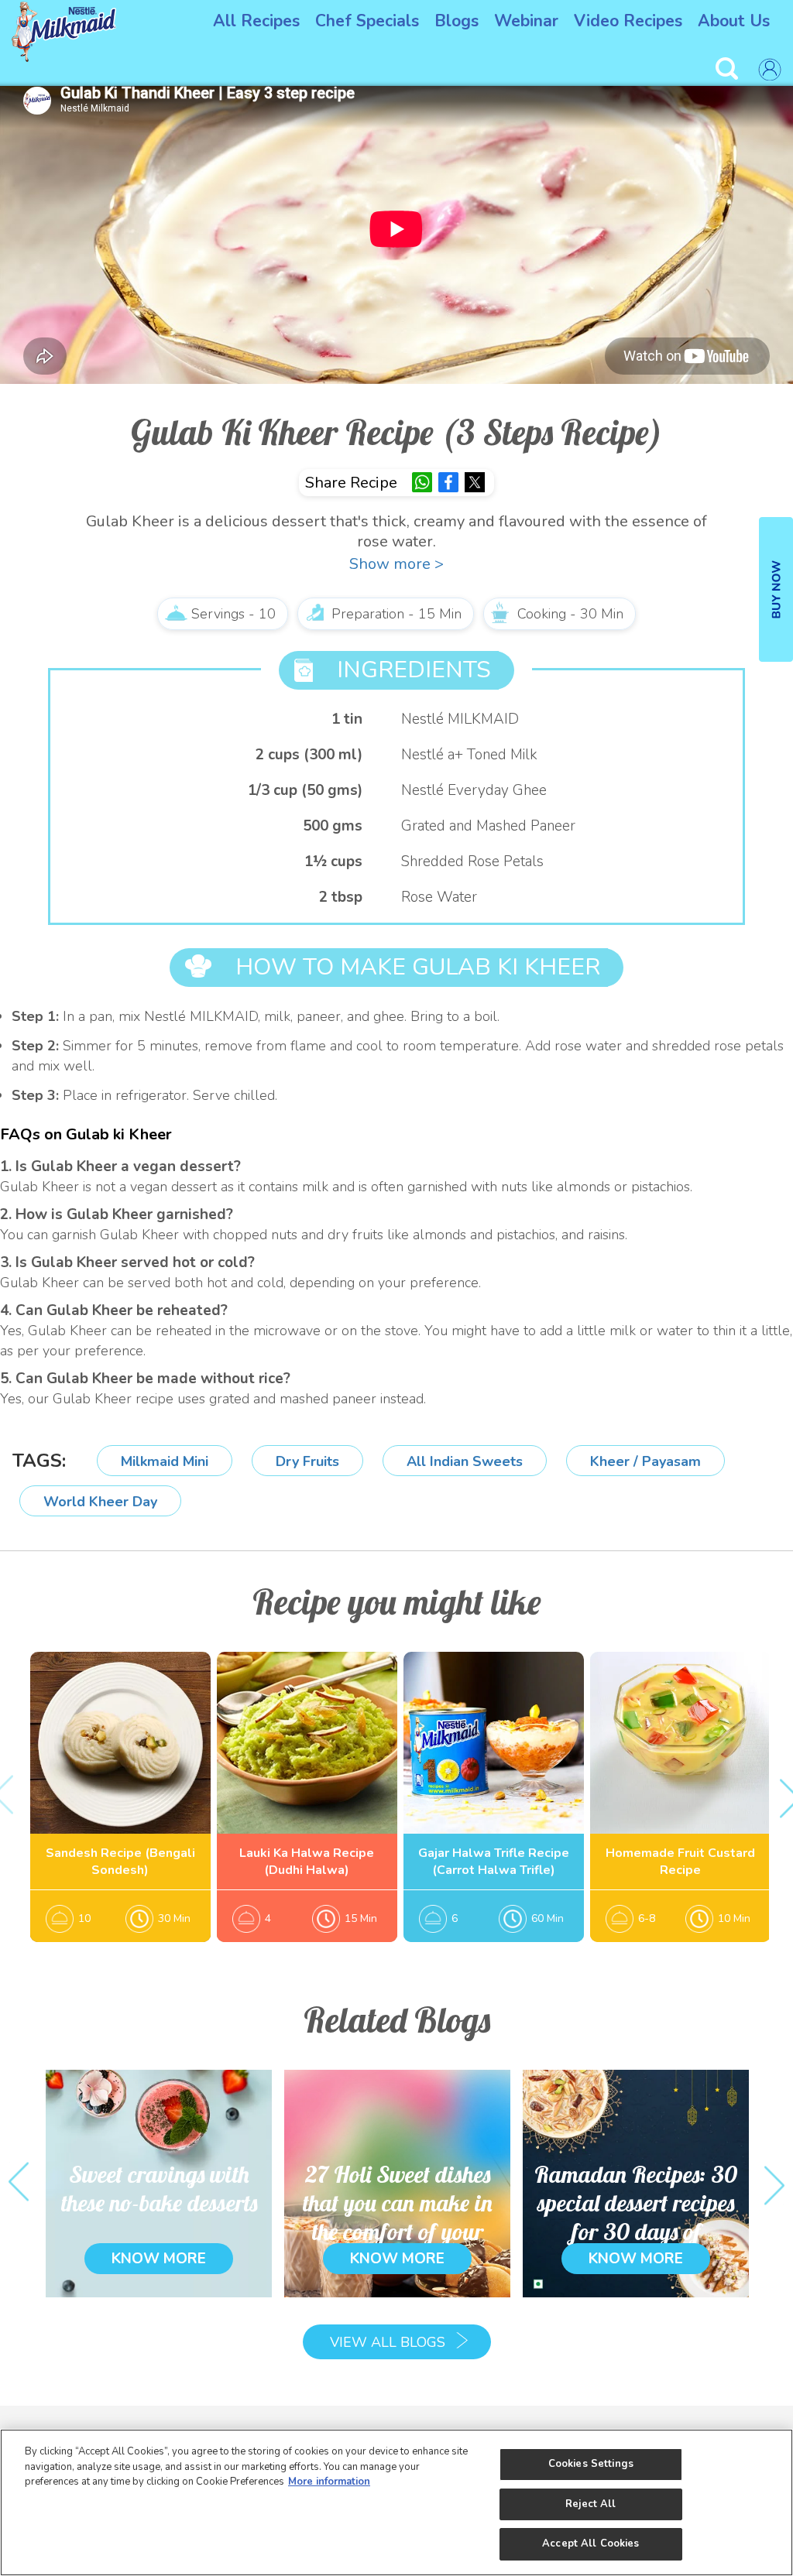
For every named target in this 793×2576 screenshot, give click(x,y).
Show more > (396, 564)
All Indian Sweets (465, 1461)
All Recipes (256, 21)
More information (329, 2482)
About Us (734, 21)
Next (774, 2183)
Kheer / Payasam (645, 1461)
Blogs (457, 21)
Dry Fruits (307, 1461)
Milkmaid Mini (165, 1461)
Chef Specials (367, 21)
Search (729, 69)
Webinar (526, 21)
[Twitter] (475, 482)
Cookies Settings (591, 2464)
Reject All (590, 2504)
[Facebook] (448, 482)
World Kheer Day (100, 1502)
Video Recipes (628, 21)
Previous (19, 2183)
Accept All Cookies (590, 2543)
